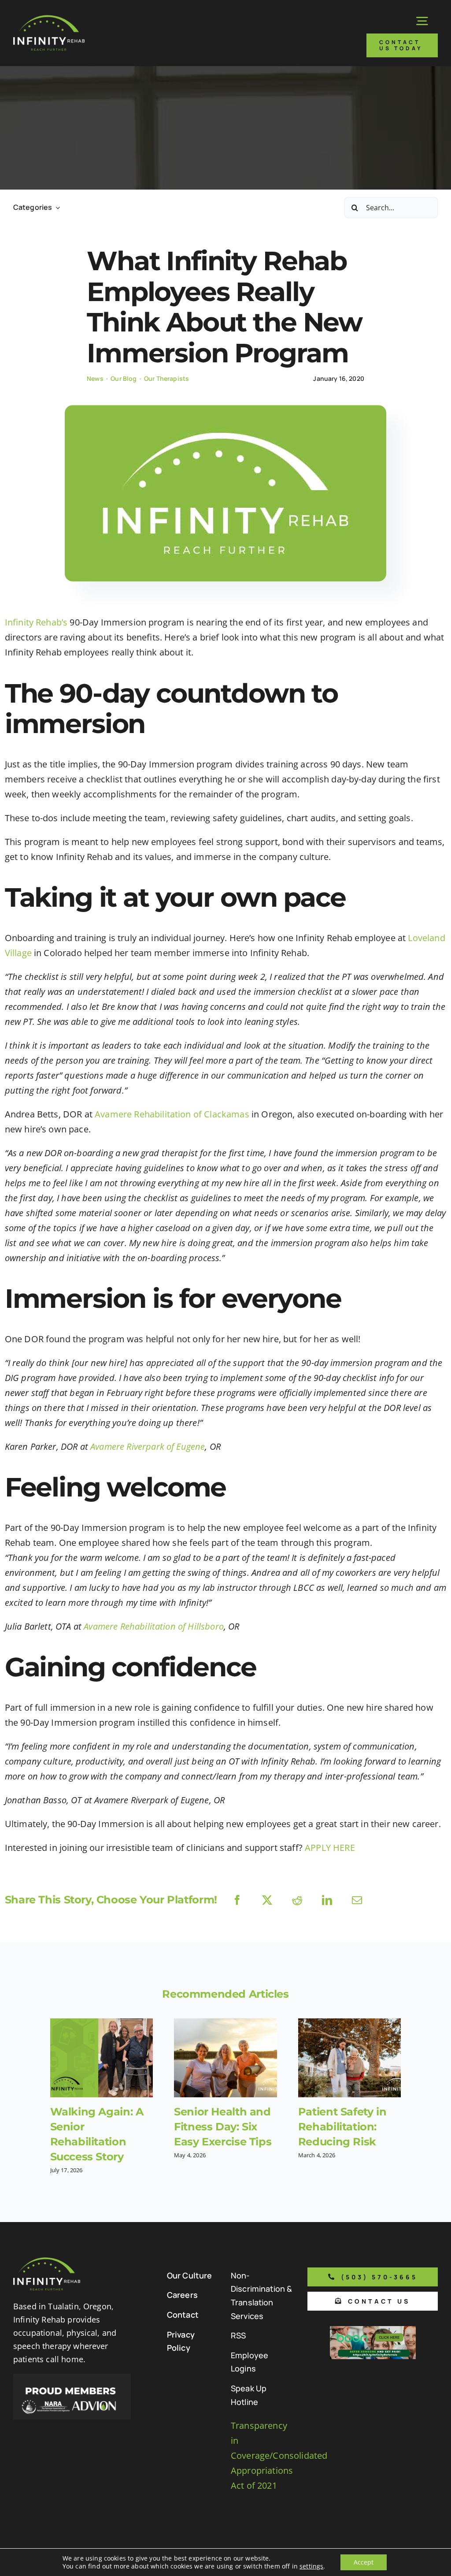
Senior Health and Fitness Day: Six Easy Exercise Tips (223, 2127)
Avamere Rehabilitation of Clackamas (172, 1114)
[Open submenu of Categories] (56, 207)
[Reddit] (297, 1900)
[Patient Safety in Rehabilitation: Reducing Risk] (350, 2058)
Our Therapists (166, 378)
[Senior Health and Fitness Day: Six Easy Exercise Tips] (225, 2058)
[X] (267, 1900)
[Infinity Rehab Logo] (49, 19)
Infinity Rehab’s (36, 622)
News (95, 378)
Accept (364, 2562)
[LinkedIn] (327, 1900)
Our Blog (124, 378)
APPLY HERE (330, 1848)
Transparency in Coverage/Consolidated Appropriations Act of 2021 (279, 2455)
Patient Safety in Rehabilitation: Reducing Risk (342, 2127)
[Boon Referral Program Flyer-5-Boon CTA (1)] (373, 2330)
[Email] (357, 1900)
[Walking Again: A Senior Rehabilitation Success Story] (102, 2058)
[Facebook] (237, 1900)
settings (311, 2566)
